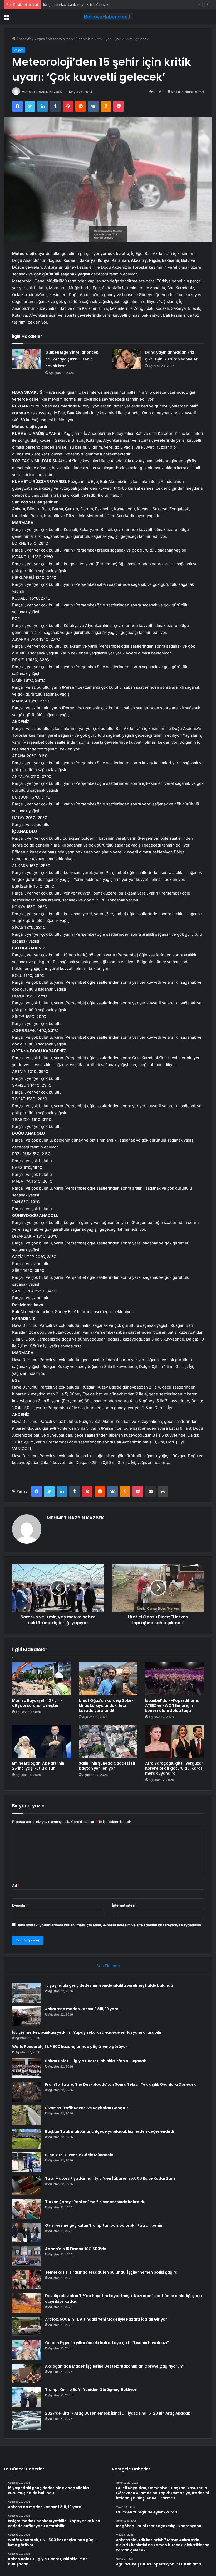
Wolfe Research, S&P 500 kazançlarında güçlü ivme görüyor (70, 2047)
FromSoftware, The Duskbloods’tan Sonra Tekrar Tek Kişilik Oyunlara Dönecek (120, 2084)
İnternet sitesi (124, 1905)
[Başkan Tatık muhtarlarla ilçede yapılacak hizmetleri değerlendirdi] (27, 2139)
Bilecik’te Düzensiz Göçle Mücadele (79, 2155)
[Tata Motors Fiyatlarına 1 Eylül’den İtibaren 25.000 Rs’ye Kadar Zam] (27, 2186)
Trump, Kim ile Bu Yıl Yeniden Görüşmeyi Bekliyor (91, 2390)
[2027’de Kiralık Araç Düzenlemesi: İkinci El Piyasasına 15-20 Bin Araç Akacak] (27, 2420)
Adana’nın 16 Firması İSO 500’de (76, 2249)
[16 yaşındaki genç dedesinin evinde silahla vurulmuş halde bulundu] (27, 1993)
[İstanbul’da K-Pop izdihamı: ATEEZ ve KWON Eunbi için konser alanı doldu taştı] (175, 1679)
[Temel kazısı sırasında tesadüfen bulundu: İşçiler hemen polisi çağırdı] (27, 2280)
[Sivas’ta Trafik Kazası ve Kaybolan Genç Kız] (27, 2115)
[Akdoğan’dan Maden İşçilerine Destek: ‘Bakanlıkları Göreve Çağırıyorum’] (27, 2373)
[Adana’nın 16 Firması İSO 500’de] (27, 2256)
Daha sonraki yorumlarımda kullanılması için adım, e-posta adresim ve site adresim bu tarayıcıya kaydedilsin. (109, 1925)
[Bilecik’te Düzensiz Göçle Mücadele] (27, 2162)
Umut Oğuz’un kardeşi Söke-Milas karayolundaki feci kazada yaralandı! (106, 1705)
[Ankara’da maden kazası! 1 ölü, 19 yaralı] (27, 2016)
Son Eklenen (108, 1966)
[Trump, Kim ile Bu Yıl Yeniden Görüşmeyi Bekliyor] (27, 2397)
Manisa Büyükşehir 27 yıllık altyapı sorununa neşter (37, 1703)
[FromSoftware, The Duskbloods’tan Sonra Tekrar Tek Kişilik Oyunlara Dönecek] (27, 2092)
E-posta (20, 1905)
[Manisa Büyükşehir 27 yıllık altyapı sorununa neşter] (41, 1679)
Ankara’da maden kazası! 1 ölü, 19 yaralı (83, 2009)
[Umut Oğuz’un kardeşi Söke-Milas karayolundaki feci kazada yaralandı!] (108, 1679)
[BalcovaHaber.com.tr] (108, 17)
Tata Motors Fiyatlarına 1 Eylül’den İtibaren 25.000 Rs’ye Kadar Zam (110, 2178)
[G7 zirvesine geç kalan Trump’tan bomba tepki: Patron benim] (27, 2233)
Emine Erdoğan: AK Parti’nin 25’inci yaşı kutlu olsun (38, 1766)
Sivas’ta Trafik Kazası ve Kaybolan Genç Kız (87, 2108)
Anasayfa (23, 39)
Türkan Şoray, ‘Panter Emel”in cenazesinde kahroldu (95, 2202)
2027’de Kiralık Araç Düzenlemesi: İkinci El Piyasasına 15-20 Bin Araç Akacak (117, 2413)
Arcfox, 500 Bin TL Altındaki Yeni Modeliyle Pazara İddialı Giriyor (106, 2319)
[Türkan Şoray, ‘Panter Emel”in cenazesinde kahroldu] (27, 2209)
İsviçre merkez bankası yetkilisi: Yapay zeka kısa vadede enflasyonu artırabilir (106, 4)
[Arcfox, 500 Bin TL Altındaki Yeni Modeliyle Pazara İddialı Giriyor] (27, 2327)
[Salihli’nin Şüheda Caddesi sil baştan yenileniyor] (108, 1742)
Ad (16, 1885)
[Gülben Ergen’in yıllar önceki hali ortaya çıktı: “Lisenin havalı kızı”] (27, 359)
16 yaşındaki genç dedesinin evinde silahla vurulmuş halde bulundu (109, 1985)
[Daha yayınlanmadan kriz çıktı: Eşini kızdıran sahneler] (126, 359)
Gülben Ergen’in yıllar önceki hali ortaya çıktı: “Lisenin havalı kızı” (72, 359)
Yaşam (40, 39)
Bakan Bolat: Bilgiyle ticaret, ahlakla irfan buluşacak (95, 2061)
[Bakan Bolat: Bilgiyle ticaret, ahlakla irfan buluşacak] (27, 2068)
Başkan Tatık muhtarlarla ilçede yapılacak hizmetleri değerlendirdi (110, 2131)
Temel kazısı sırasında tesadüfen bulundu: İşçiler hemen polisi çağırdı (112, 2272)
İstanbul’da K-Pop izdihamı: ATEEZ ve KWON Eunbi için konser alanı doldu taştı (172, 1705)
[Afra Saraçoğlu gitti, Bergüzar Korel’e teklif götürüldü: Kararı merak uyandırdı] (175, 1742)
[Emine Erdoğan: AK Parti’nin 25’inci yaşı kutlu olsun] (41, 1742)
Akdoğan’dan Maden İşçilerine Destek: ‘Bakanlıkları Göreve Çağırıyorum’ (115, 2366)
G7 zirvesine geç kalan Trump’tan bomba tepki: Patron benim (104, 2225)
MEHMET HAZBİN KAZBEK (42, 92)
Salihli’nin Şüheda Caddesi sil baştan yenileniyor (107, 1766)
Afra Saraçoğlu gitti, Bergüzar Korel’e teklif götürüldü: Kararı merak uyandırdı (174, 1768)
